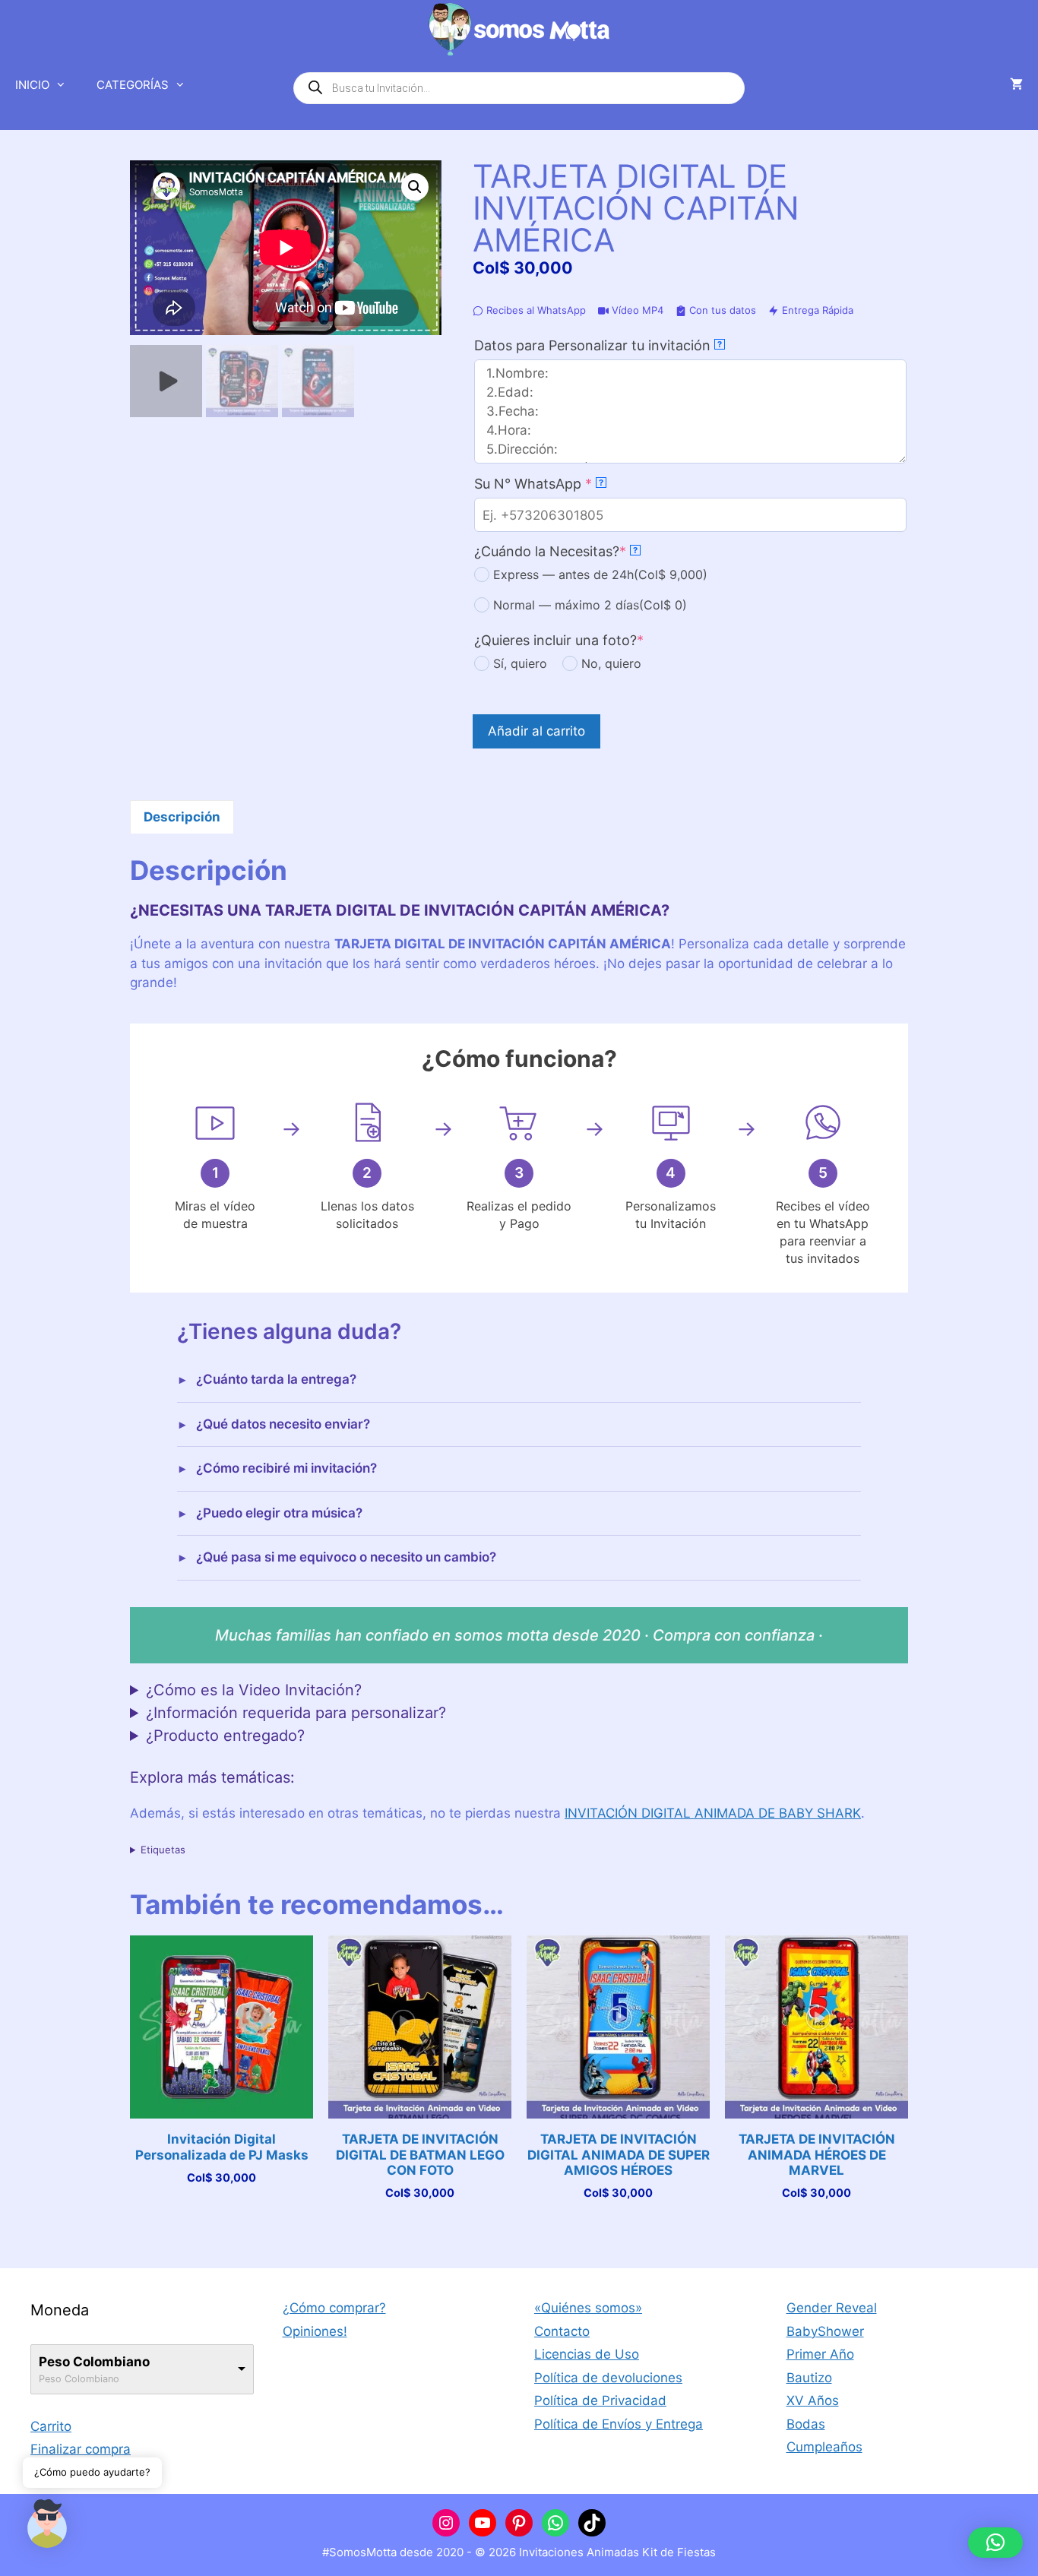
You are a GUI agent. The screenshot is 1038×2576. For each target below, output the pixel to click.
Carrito (51, 2426)
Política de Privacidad (600, 2400)
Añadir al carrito (536, 731)
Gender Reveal (832, 2308)
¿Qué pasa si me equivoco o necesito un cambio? (346, 1557)
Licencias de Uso (587, 2354)
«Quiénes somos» (588, 2308)
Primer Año (820, 2354)
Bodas (806, 2424)
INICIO (32, 85)
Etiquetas (163, 1850)
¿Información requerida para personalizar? (296, 1713)
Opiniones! (315, 2331)
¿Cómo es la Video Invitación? (254, 1690)
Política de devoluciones (608, 2378)
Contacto (562, 2331)
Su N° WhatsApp (565, 484)
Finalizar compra (81, 2449)
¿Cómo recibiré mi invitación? (286, 1468)
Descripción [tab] (182, 817)
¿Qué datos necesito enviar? (283, 1424)
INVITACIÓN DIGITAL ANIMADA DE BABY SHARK (713, 1813)
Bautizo (809, 2378)
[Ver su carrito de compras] (1016, 85)
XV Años (813, 2400)
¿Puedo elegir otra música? (279, 1513)
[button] (415, 187)
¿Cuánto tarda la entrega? (276, 1379)
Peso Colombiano (94, 2362)
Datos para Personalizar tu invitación (598, 345)
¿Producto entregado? (225, 1736)
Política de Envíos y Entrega (619, 2424)
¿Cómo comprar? (334, 2308)
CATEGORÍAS (133, 85)
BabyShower (825, 2331)
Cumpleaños (824, 2447)
